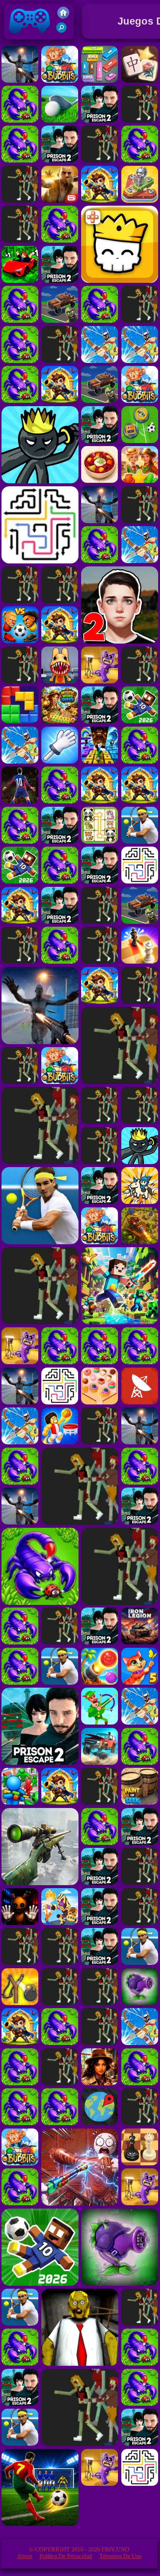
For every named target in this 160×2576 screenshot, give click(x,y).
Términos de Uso (120, 2556)
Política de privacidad (66, 2556)
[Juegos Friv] (63, 17)
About (25, 2556)
